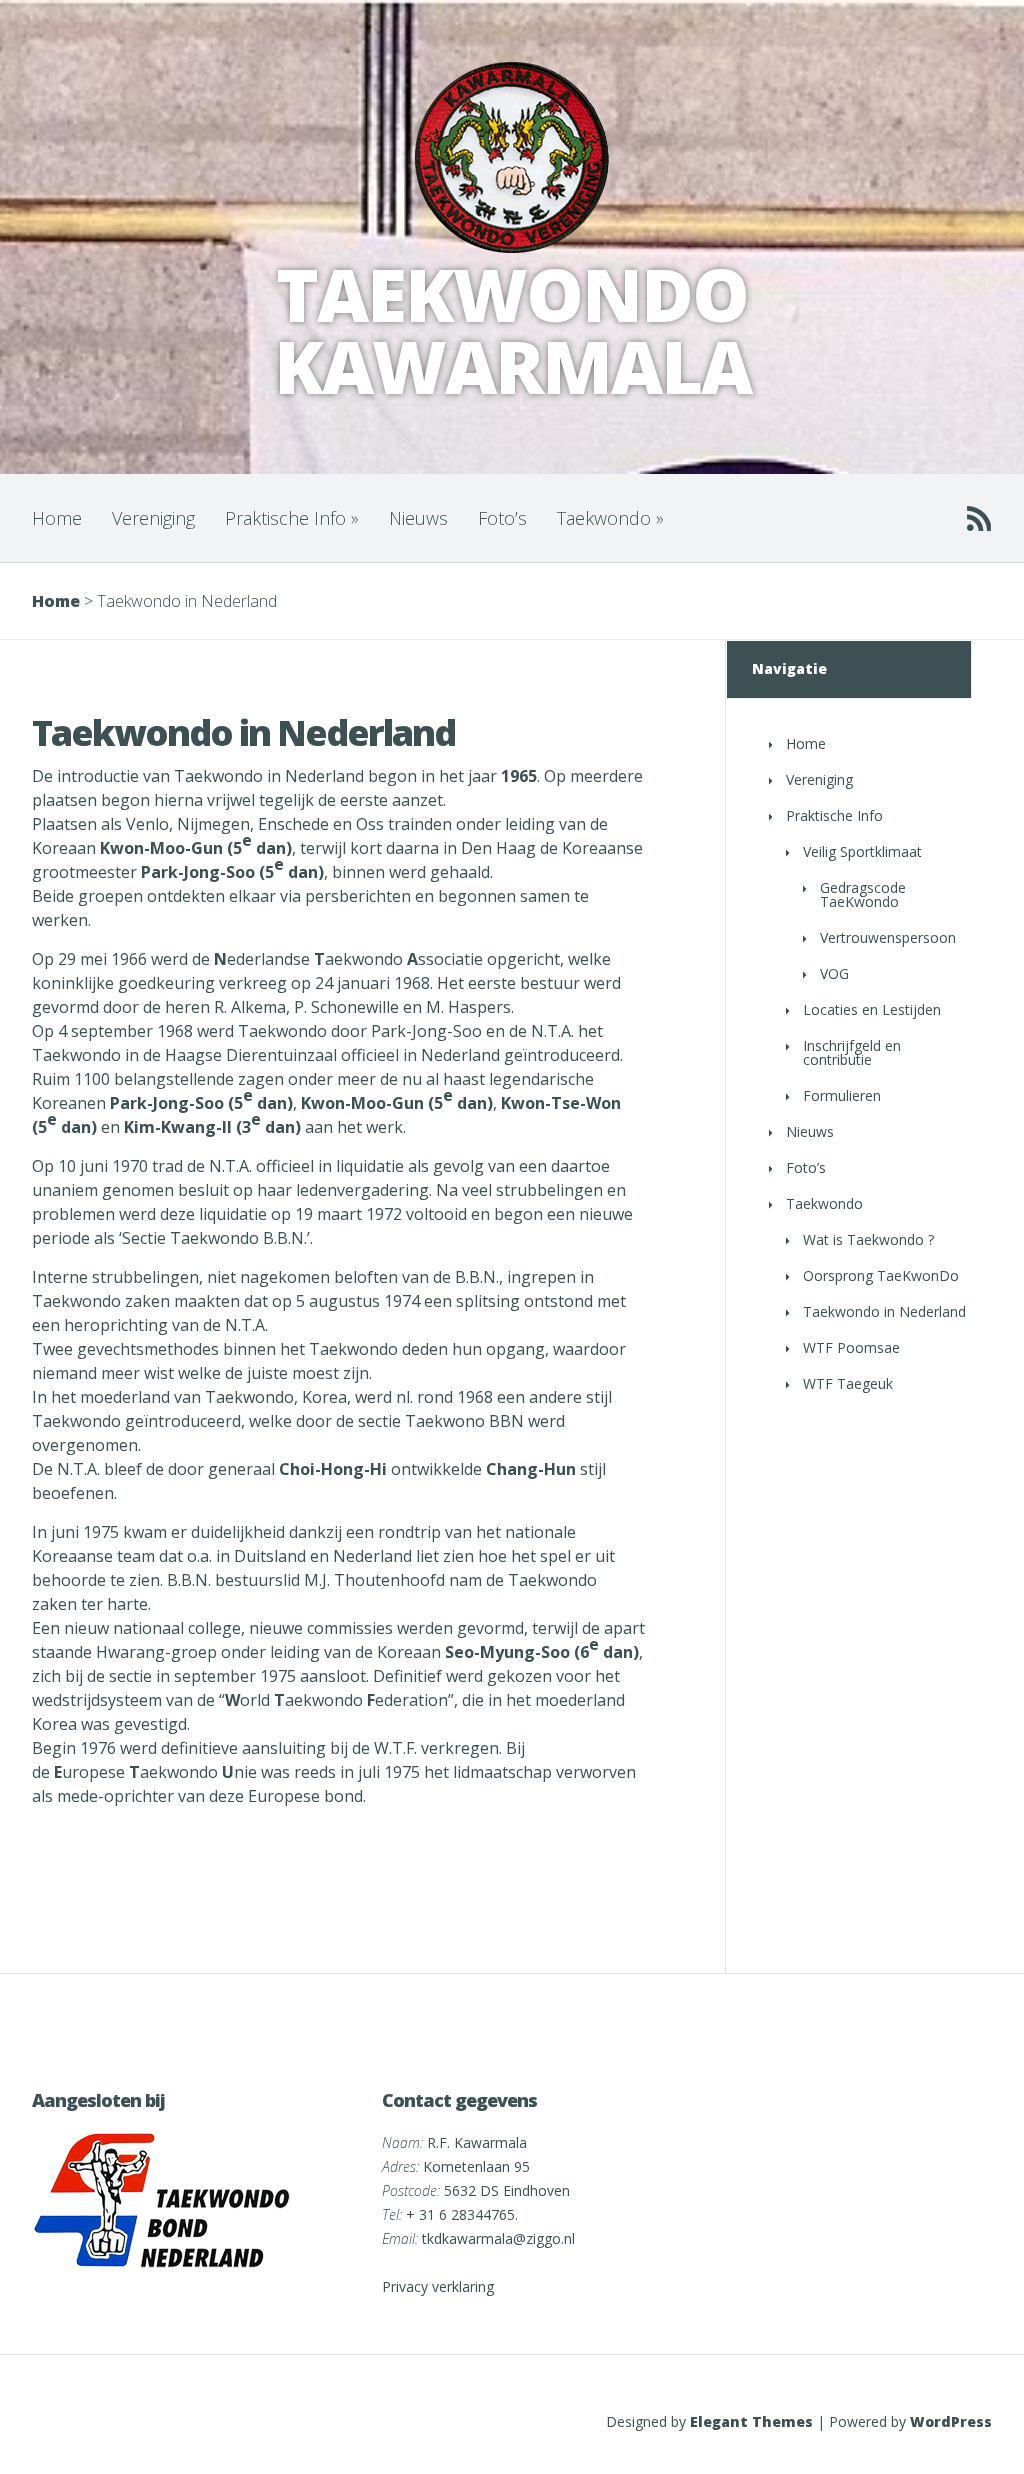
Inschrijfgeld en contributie (852, 1052)
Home (57, 518)
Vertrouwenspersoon (888, 937)
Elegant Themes (751, 2421)
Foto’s (502, 518)
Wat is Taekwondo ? (868, 1239)
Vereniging (153, 518)
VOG (834, 973)
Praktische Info (292, 518)
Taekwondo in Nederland (884, 1311)
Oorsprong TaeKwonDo (881, 1275)
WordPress (951, 2421)
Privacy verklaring (438, 2286)
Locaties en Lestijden (872, 1009)
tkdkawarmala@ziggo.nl (498, 2238)
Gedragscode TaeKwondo (863, 894)
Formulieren (842, 1095)
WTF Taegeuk (848, 1383)
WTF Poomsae (851, 1347)
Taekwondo (610, 518)
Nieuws (418, 518)
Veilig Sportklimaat (862, 851)
